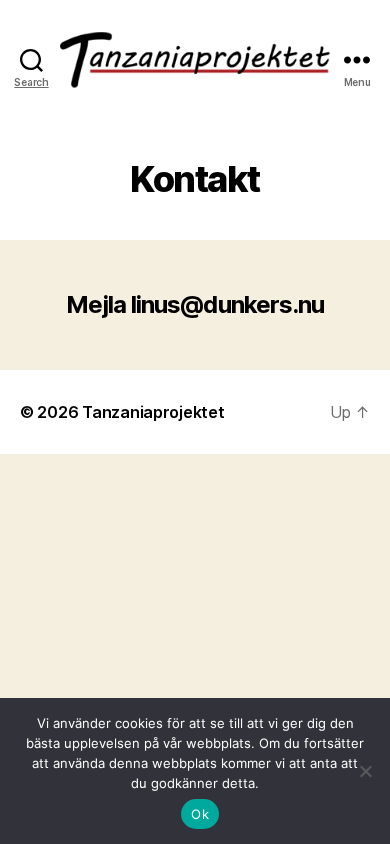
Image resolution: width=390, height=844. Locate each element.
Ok (200, 814)
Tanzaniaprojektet (153, 412)
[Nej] (365, 771)
